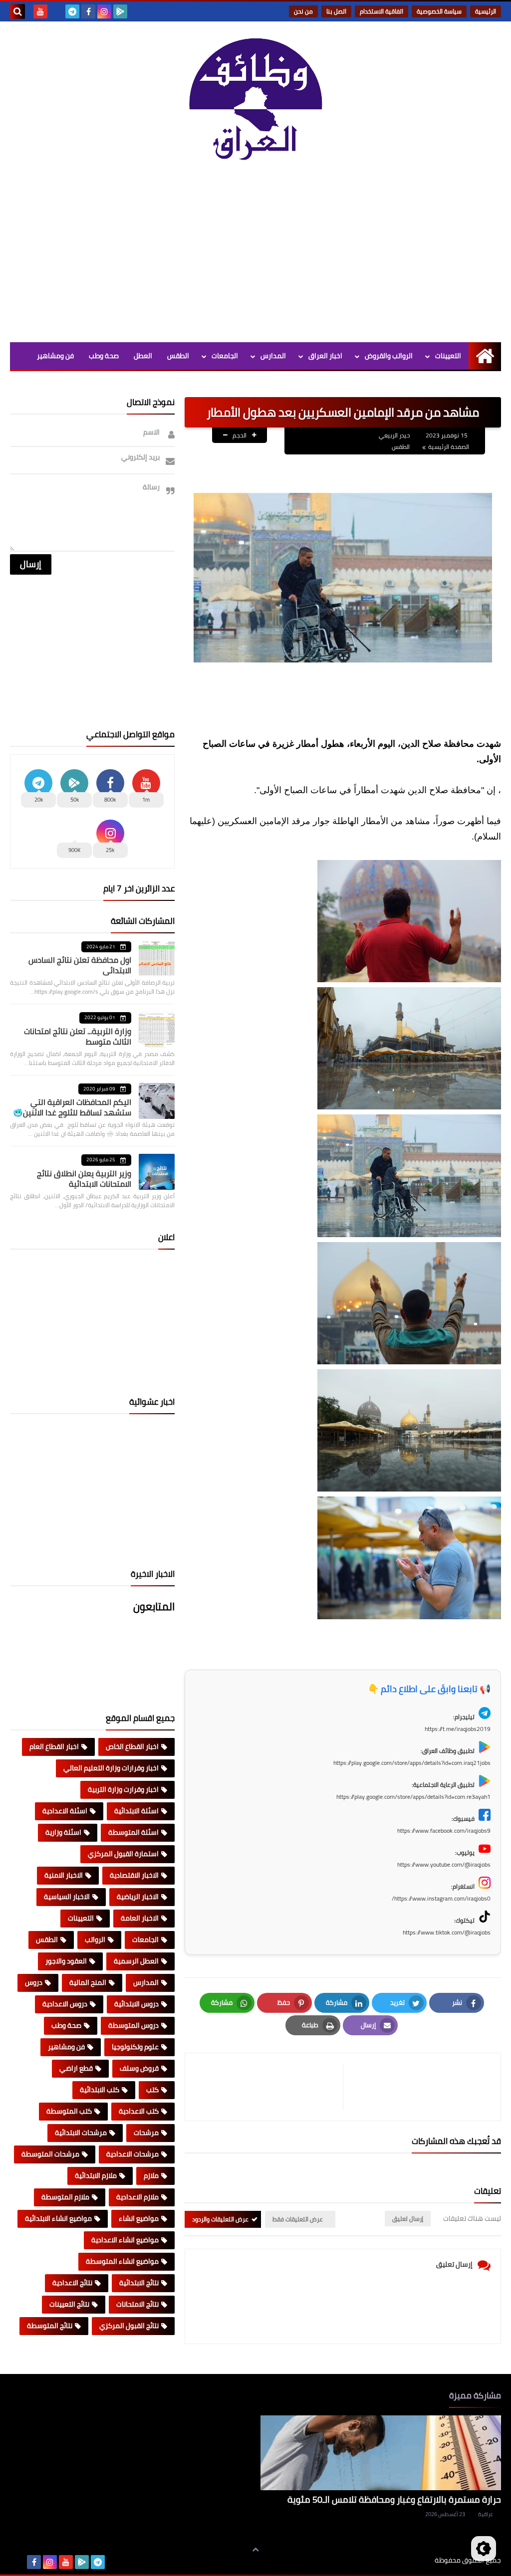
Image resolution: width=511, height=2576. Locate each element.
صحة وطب (104, 356)
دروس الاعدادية (65, 2004)
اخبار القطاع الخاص (132, 1746)
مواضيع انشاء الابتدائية (58, 2218)
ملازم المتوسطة (65, 2197)
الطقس (178, 356)
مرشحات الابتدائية (81, 2133)
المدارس (273, 356)
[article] (269, 2087)
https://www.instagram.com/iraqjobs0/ (441, 1898)
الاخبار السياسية (67, 1897)
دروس (34, 1982)
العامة (179, 383)
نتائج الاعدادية (72, 2283)
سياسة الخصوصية (439, 11)
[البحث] (17, 11)
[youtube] (40, 11)
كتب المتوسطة (69, 2111)
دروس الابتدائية (136, 2004)
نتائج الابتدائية (139, 2283)
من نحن (303, 11)
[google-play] (120, 11)
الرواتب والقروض (389, 356)
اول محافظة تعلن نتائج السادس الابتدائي (80, 965)
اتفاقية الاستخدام (382, 11)
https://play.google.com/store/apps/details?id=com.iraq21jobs (412, 1763)
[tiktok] (56, 11)
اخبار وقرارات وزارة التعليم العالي (111, 1768)
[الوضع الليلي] (484, 2549)
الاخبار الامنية (64, 1875)
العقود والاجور (66, 1961)
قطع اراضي (76, 2068)
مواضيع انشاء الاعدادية (125, 2240)
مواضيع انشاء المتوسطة (122, 2261)
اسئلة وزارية (63, 1832)
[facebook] (88, 11)
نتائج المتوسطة (50, 2326)
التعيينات (448, 356)
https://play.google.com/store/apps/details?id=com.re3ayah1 (413, 1797)
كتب (152, 2090)
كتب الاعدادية (139, 2111)
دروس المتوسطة (133, 2025)
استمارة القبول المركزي (123, 1854)
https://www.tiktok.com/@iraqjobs (447, 1932)
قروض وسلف (139, 2068)
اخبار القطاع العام (54, 1746)
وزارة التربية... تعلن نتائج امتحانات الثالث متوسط (78, 1036)
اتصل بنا (336, 11)
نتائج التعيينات (69, 2304)
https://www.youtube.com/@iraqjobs (444, 1864)
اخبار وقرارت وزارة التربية (123, 1789)
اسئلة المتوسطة (133, 1832)
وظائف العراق (404, 2560)
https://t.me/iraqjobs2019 (458, 1729)
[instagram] (104, 11)
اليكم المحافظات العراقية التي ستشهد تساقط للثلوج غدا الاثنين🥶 (72, 1107)
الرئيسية (486, 11)
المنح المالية (88, 1982)
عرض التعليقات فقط (298, 2219)
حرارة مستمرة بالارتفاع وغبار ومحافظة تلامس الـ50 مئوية (394, 2499)
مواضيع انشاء (139, 2218)
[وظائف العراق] (255, 105)
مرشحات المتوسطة (50, 2154)
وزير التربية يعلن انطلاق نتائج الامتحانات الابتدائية (84, 1179)
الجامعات (225, 356)
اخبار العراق (325, 356)
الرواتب (95, 1939)
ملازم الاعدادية (137, 2197)
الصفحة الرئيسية (449, 447)
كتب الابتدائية (100, 2090)
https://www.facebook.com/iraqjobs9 (444, 1830)
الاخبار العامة (140, 1918)
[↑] (255, 2550)
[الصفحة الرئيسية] (485, 356)
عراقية (486, 2514)
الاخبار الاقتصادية (134, 1875)
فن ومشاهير (55, 356)
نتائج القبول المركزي (129, 2326)
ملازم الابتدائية (96, 2175)
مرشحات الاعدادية (132, 2154)
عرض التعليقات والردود (220, 2219)
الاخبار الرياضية (138, 1897)
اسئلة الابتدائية (136, 1811)
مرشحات (146, 2133)
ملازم (151, 2175)
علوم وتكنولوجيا (135, 2047)
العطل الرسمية (136, 1961)
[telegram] (72, 11)
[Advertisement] (255, 257)
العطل (143, 356)
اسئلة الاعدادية (65, 1811)
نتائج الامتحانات (137, 2304)
